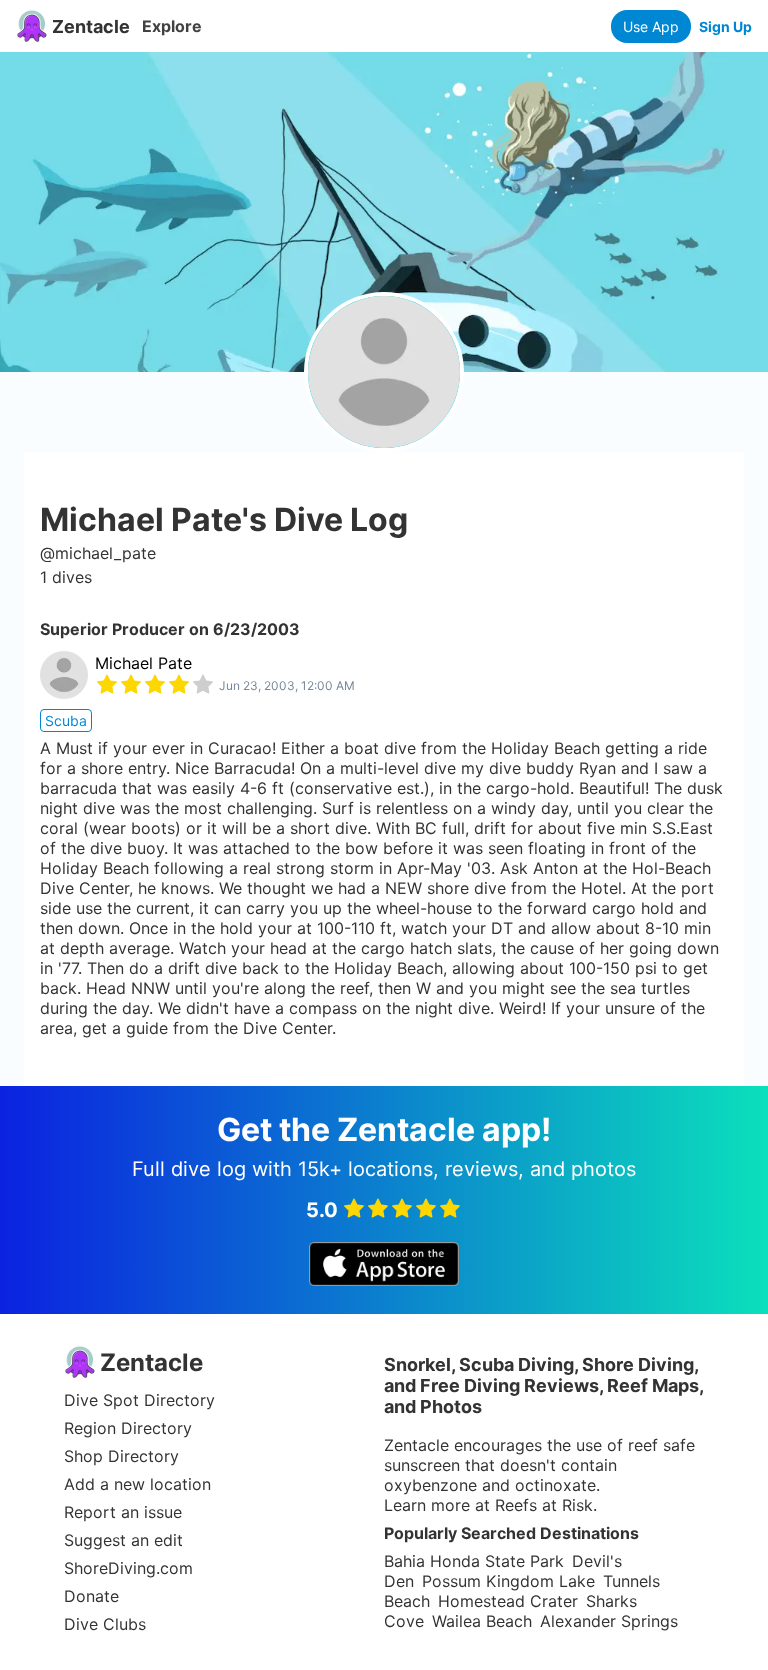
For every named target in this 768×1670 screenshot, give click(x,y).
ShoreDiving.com (128, 1568)
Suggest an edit (123, 1540)
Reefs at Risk (544, 1505)
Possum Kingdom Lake (508, 1581)
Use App (651, 26)
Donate (91, 1596)
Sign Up (725, 26)
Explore (172, 26)
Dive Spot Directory (139, 1400)
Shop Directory (121, 1456)
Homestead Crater (508, 1601)
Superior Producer (112, 629)
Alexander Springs (609, 1621)
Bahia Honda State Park (474, 1561)
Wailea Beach (482, 1621)
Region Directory (128, 1428)
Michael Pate (143, 663)
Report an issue (123, 1512)
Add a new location (137, 1484)
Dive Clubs (105, 1624)
